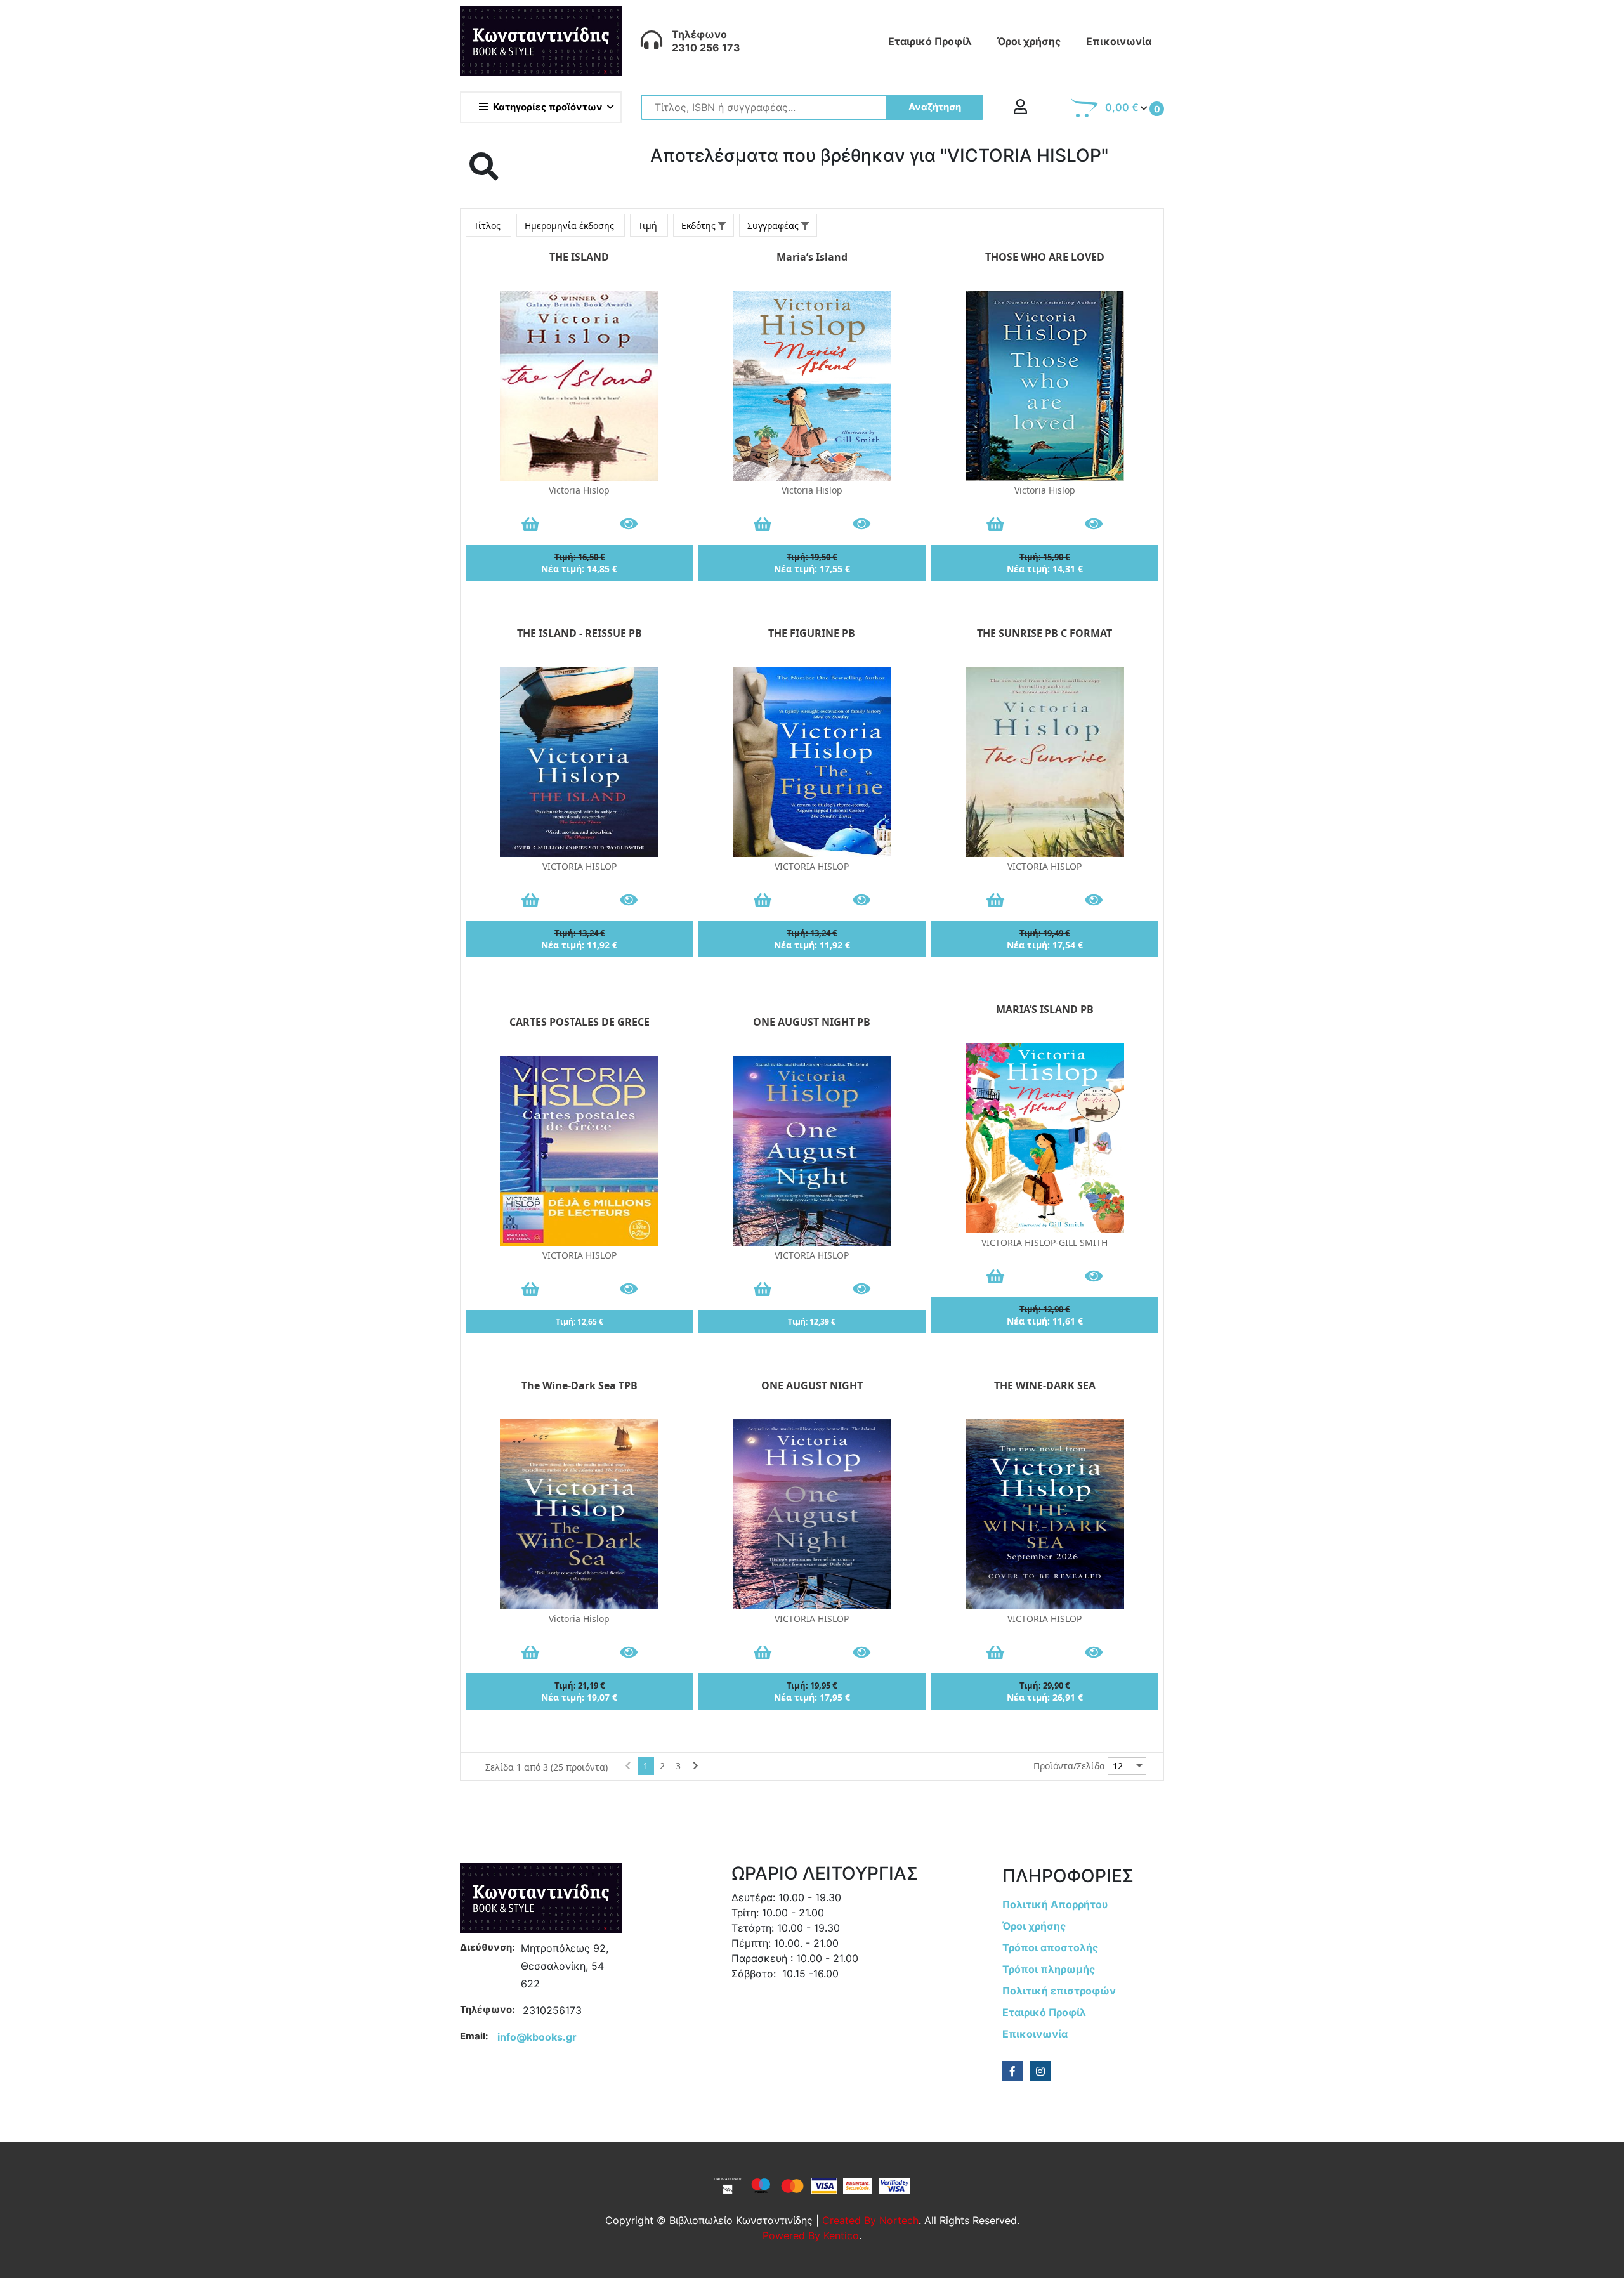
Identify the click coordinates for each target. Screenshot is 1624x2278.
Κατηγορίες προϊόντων (548, 107)
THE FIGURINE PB (812, 633)
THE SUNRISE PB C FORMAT (1044, 633)
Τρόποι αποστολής (1050, 1947)
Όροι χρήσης (1029, 41)
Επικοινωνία (1119, 41)
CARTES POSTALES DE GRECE (580, 1022)
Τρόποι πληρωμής (1049, 1969)
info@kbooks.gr (537, 2037)
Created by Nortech (870, 2220)
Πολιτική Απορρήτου (1055, 1904)
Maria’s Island (812, 257)
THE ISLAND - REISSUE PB (580, 633)
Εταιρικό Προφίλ (930, 41)
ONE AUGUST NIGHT (812, 1385)
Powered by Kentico (811, 2235)
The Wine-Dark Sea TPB (580, 1385)
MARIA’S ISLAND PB (1045, 1009)
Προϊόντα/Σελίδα (1069, 1766)
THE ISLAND (579, 257)
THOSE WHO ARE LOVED (1045, 257)
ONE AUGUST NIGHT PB (812, 1022)
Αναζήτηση (935, 107)
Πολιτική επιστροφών (1059, 1991)
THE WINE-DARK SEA (1045, 1385)
